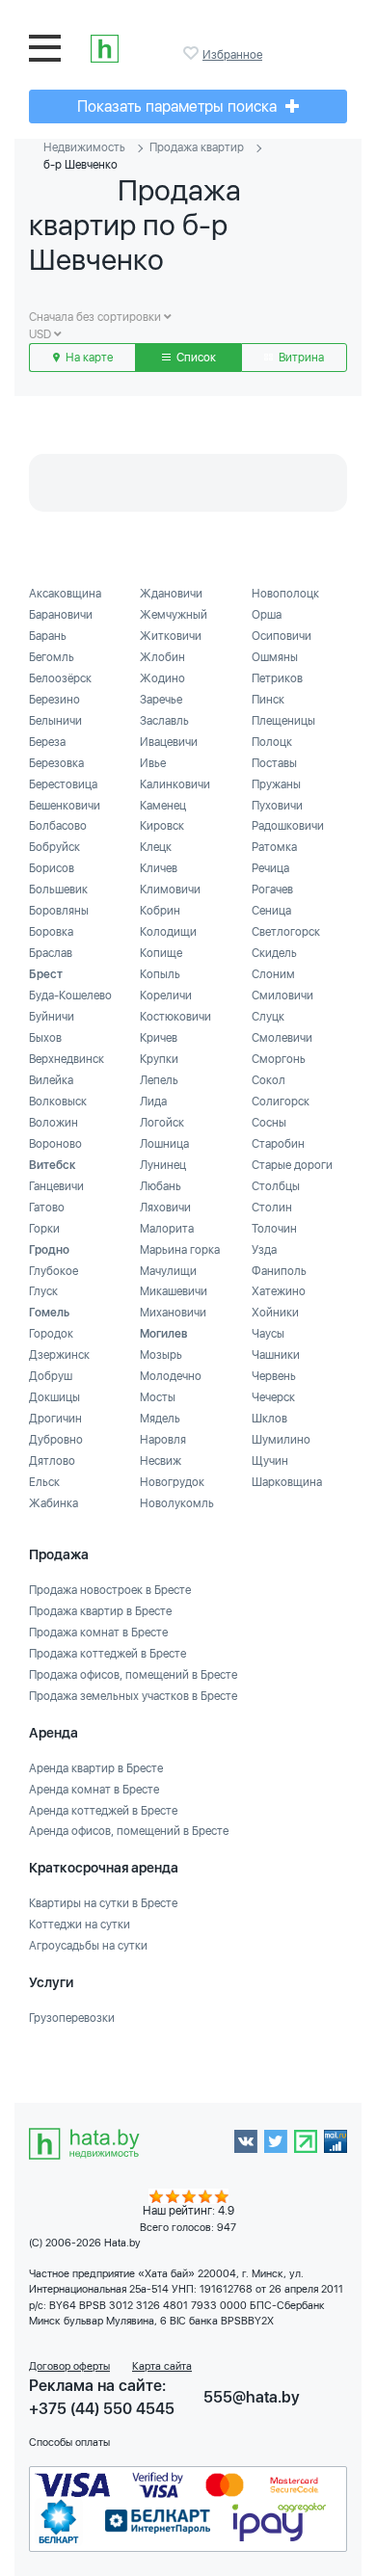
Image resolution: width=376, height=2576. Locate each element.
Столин (272, 1208)
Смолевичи (282, 1038)
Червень (274, 1376)
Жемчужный (174, 615)
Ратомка (274, 847)
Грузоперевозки (72, 2018)
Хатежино (279, 1291)
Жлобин (162, 657)
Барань (48, 636)
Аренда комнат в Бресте (94, 1790)
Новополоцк (285, 594)
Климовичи (170, 890)
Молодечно (171, 1376)
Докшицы (54, 1397)
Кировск (162, 826)
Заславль (164, 721)
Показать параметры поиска (179, 106)
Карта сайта (162, 2366)
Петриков (277, 678)
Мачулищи (168, 1271)
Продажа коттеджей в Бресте (107, 1654)
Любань (161, 1186)
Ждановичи (171, 594)
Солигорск (281, 1102)
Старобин (278, 1144)
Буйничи (52, 1017)
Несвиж (161, 1461)
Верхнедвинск (67, 1059)
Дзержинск (59, 1355)
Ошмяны (275, 657)
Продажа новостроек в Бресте (110, 1590)
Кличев (159, 868)
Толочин (274, 1229)
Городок (51, 1334)
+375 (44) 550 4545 (102, 2409)
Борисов (52, 868)
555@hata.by (252, 2397)
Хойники (275, 1313)
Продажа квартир (197, 147)
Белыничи (55, 721)
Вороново (55, 1144)
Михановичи (173, 1313)
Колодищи (168, 932)
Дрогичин (55, 1419)
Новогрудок (172, 1482)
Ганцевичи (56, 1186)
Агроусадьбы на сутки (88, 1946)
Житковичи (171, 636)
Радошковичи (288, 826)
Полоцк (272, 742)
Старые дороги (292, 1165)
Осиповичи (282, 636)
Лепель (159, 1080)
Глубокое (54, 1271)
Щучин (270, 1461)
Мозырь (161, 1355)
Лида (153, 1102)
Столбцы (276, 1186)
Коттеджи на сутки (80, 1925)
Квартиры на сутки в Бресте (103, 1903)
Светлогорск (286, 932)
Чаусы (268, 1334)
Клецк (156, 847)
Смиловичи (282, 996)
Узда (264, 1250)
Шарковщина (287, 1482)
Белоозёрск (60, 678)
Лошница (164, 1144)
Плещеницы (283, 721)
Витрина (300, 358)
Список (195, 358)
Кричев (159, 1038)
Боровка (51, 932)
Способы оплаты (69, 2443)
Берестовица (63, 784)
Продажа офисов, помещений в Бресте (133, 1675)
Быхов (45, 1038)
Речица (270, 868)
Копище (161, 953)
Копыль (160, 974)
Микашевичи (174, 1291)
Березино (54, 700)
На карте (88, 358)
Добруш (51, 1376)
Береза (47, 742)
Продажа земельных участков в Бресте (133, 1696)
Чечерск (273, 1397)
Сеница (271, 911)
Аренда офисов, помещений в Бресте (129, 1831)
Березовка (56, 763)
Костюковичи (175, 1017)
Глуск (43, 1291)
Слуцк (268, 1017)
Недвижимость (84, 147)
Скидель (274, 953)
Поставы (274, 763)
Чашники (276, 1355)
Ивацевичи (169, 742)
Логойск (162, 1123)
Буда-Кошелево (70, 996)
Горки (44, 1229)
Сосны (269, 1123)
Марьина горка (180, 1250)
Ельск (44, 1482)
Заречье (161, 700)
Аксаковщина (65, 594)
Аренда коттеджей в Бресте (103, 1811)
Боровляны (59, 911)
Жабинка (54, 1503)
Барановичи (61, 615)
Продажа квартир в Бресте (100, 1611)
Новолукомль (177, 1503)
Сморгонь (279, 1059)
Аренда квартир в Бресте (96, 1768)
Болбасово (58, 826)
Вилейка (51, 1080)
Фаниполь (279, 1271)
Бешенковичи (65, 806)
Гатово (47, 1208)
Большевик (58, 890)
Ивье (153, 763)
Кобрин (160, 911)
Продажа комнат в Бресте (98, 1633)
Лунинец (163, 1165)
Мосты (158, 1397)
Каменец (163, 806)
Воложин (54, 1123)
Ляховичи (165, 1208)
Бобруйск (54, 847)
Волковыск (58, 1102)
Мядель (160, 1419)
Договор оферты (69, 2366)
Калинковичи (175, 784)
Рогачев (272, 890)
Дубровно (56, 1440)
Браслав (51, 953)
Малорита (167, 1229)
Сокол (269, 1080)
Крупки (159, 1059)
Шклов (269, 1419)
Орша (267, 615)
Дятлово (52, 1461)
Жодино (162, 678)
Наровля (163, 1440)
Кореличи (166, 996)
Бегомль (52, 657)
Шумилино (281, 1440)
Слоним (273, 974)
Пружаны (276, 784)
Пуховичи (277, 806)
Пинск (268, 700)
